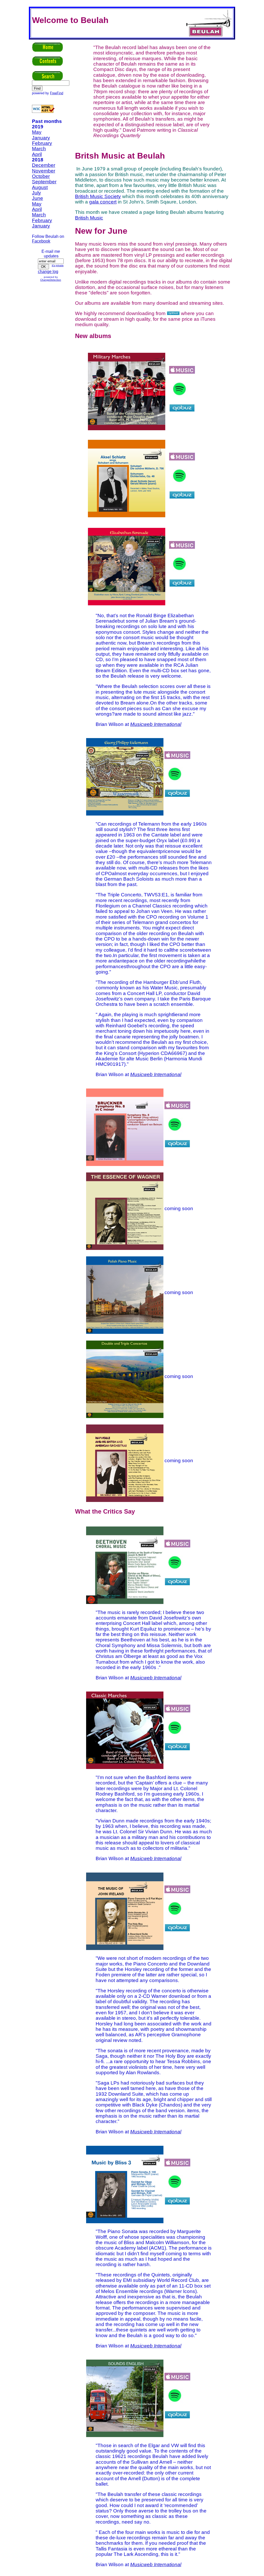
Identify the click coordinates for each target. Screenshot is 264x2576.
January (41, 138)
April (37, 154)
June (38, 198)
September (44, 182)
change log (48, 272)
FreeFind (57, 93)
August (40, 187)
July (36, 193)
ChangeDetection (51, 280)
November (44, 171)
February (42, 143)
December (44, 165)
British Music (89, 218)
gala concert (103, 202)
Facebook (41, 241)
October (41, 176)
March (39, 149)
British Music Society (98, 196)
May (37, 132)
